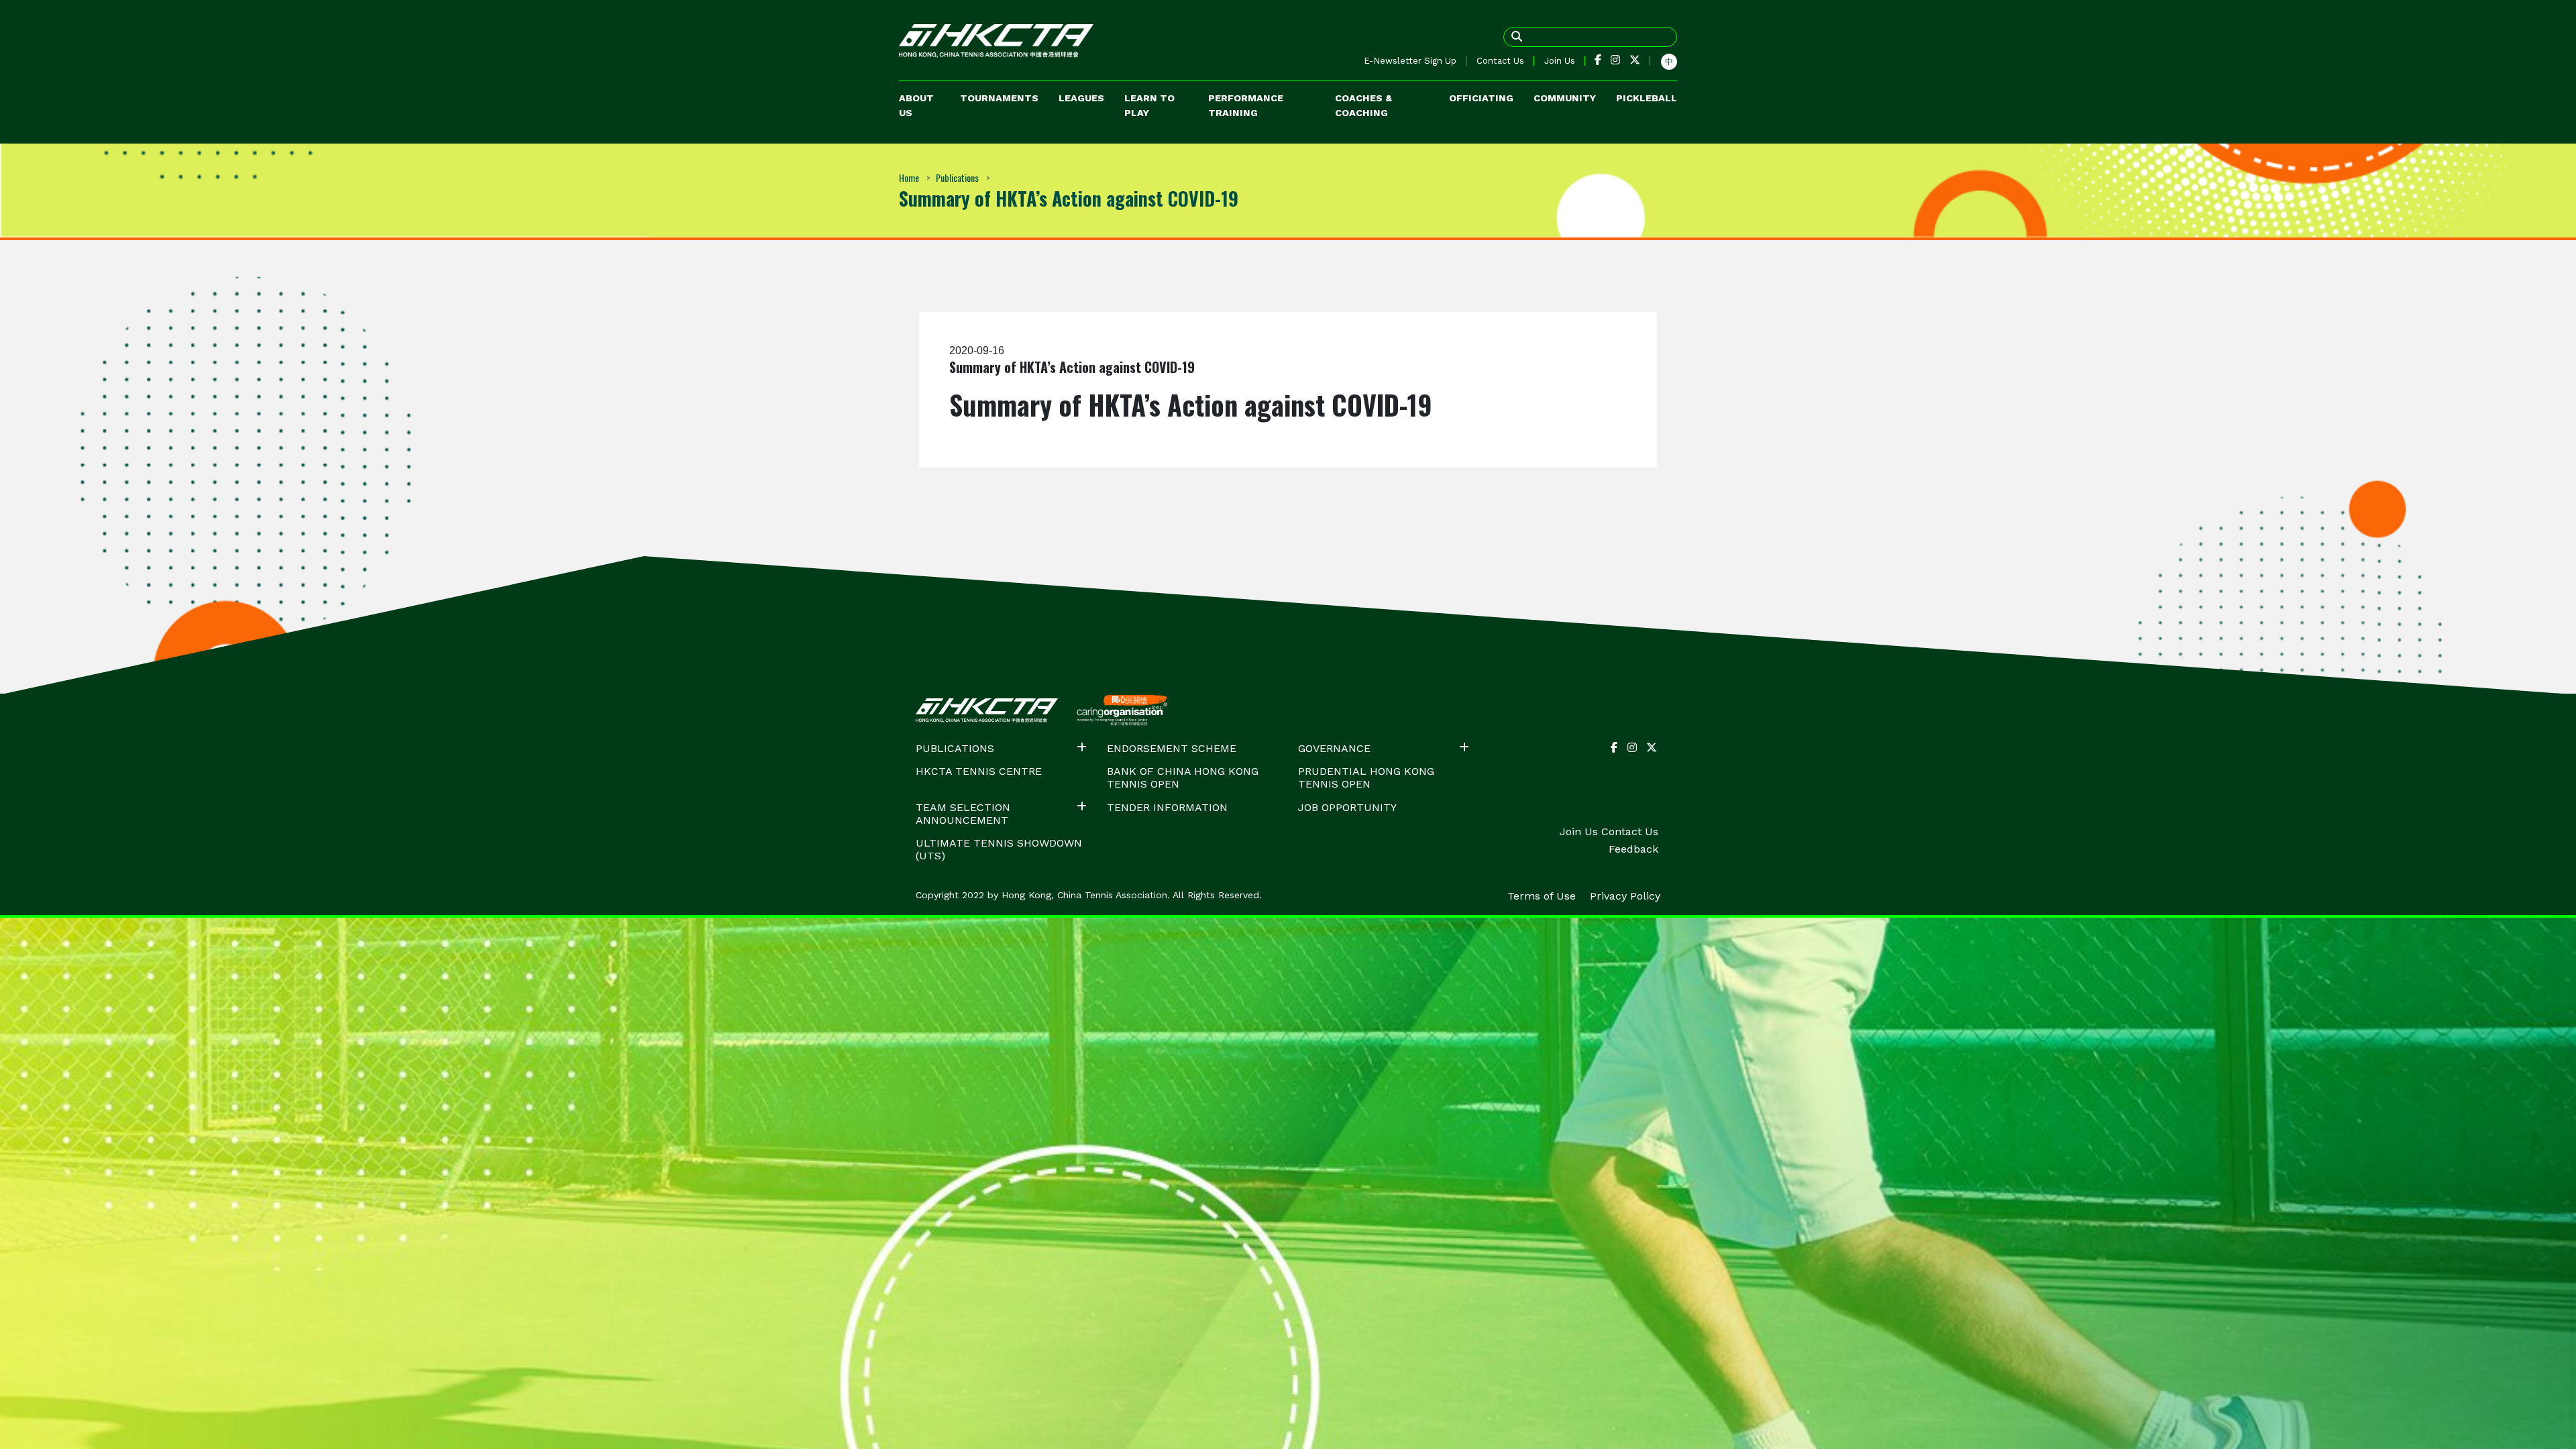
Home (909, 177)
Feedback (1633, 849)
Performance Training (1246, 105)
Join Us (1560, 61)
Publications (957, 177)
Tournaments (999, 98)
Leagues (1081, 98)
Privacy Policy (1625, 896)
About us (916, 105)
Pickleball (1647, 98)
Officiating (1481, 98)
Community (1565, 98)
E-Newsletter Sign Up (1410, 61)
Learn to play (1149, 105)
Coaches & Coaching (1363, 105)
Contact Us (1500, 61)
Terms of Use (1543, 896)
